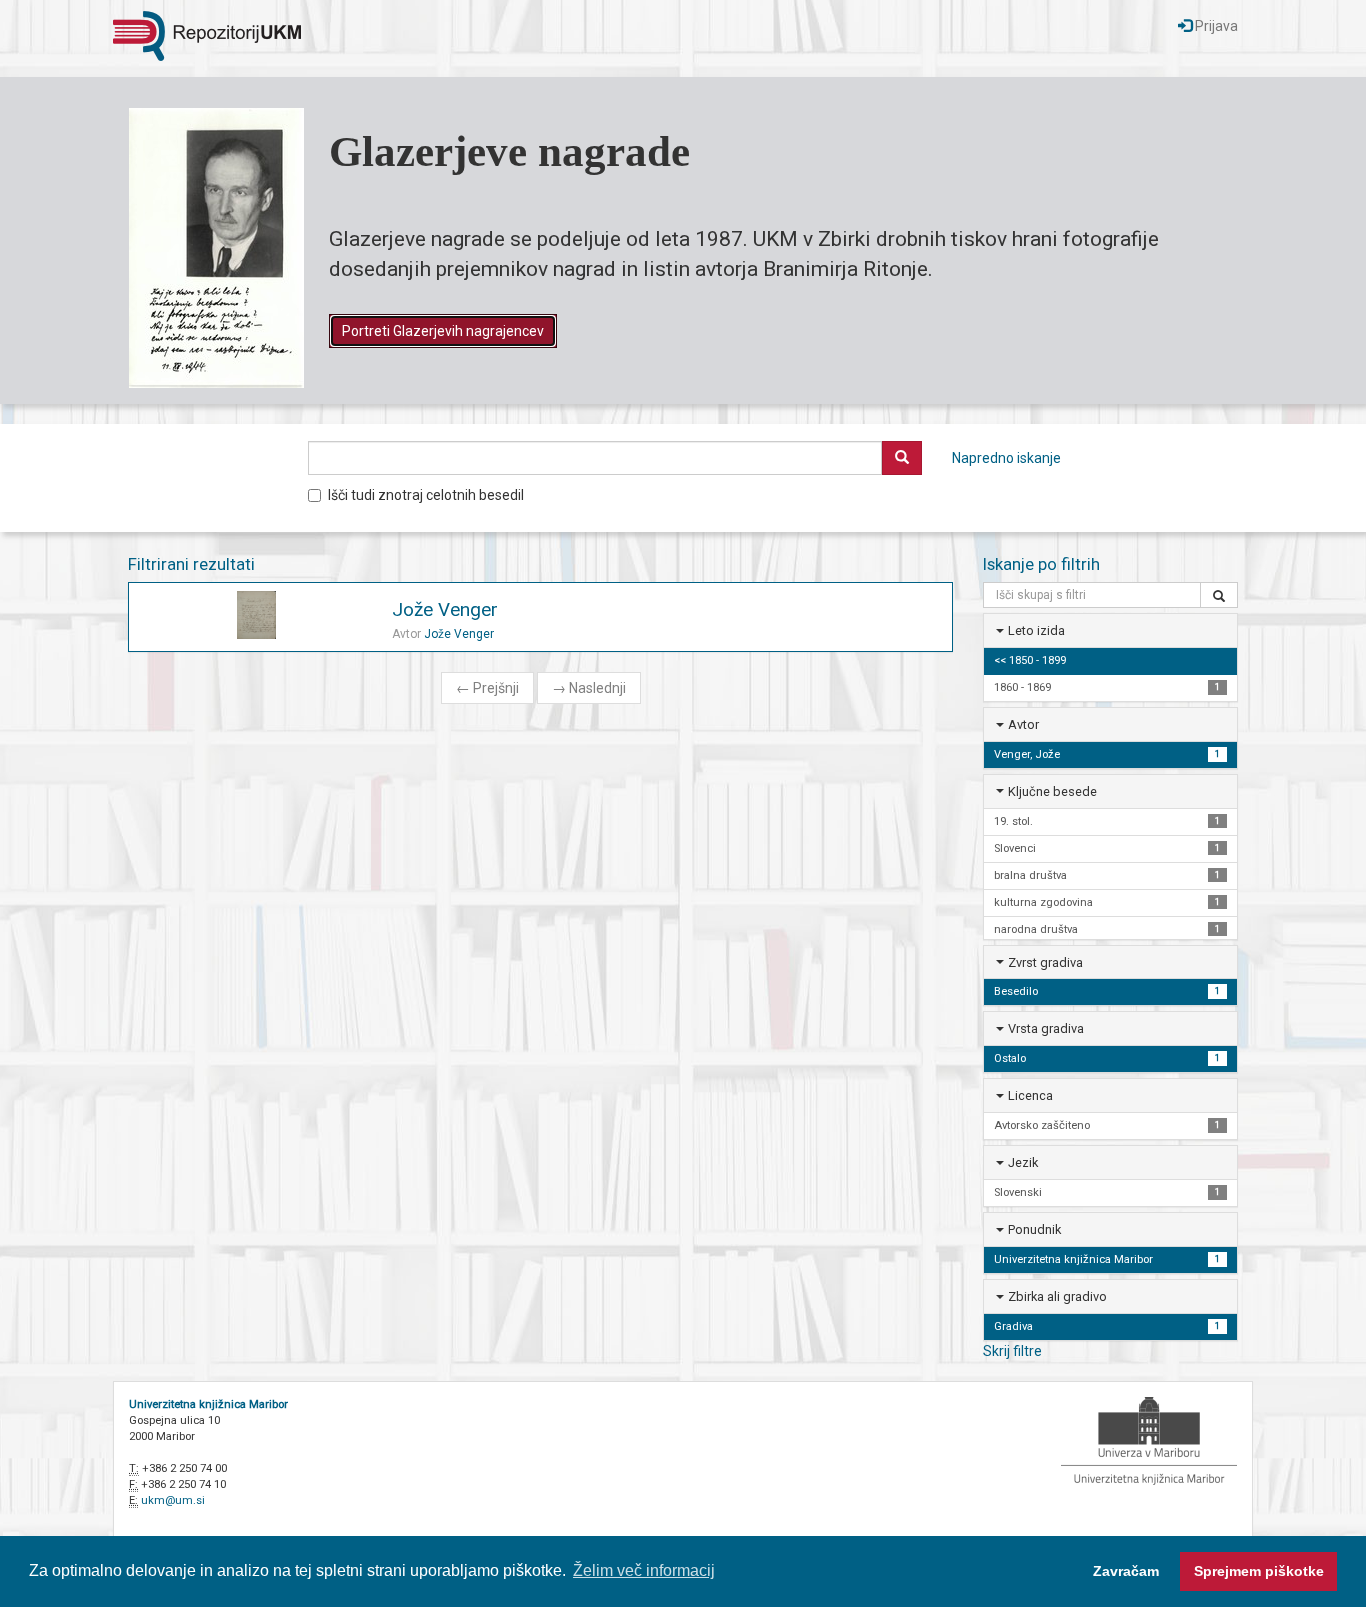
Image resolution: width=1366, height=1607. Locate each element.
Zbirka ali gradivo (1057, 1296)
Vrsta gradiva (1046, 1028)
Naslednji (589, 688)
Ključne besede (1052, 791)
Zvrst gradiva (1045, 962)
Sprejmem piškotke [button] (1259, 1571)
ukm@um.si (173, 1500)
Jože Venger (445, 609)
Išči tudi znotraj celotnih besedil (426, 495)
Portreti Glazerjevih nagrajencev (443, 331)
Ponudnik (1034, 1229)
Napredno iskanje (1006, 458)
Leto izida (1036, 630)
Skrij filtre (1012, 1351)
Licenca (1030, 1095)
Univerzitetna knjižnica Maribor (208, 1404)
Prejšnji (487, 688)
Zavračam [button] (1126, 1571)
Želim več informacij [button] (644, 1570)
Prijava (1215, 26)
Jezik (1023, 1162)
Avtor (1023, 724)
